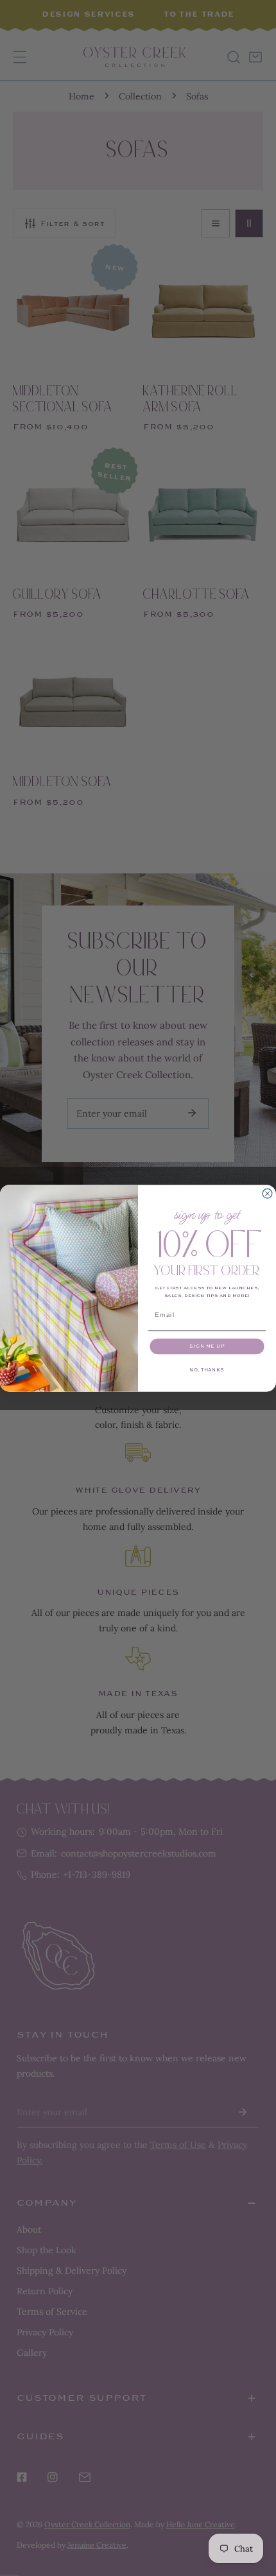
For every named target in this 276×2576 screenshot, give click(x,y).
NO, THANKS (207, 1370)
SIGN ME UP (207, 1346)
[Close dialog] (267, 1193)
